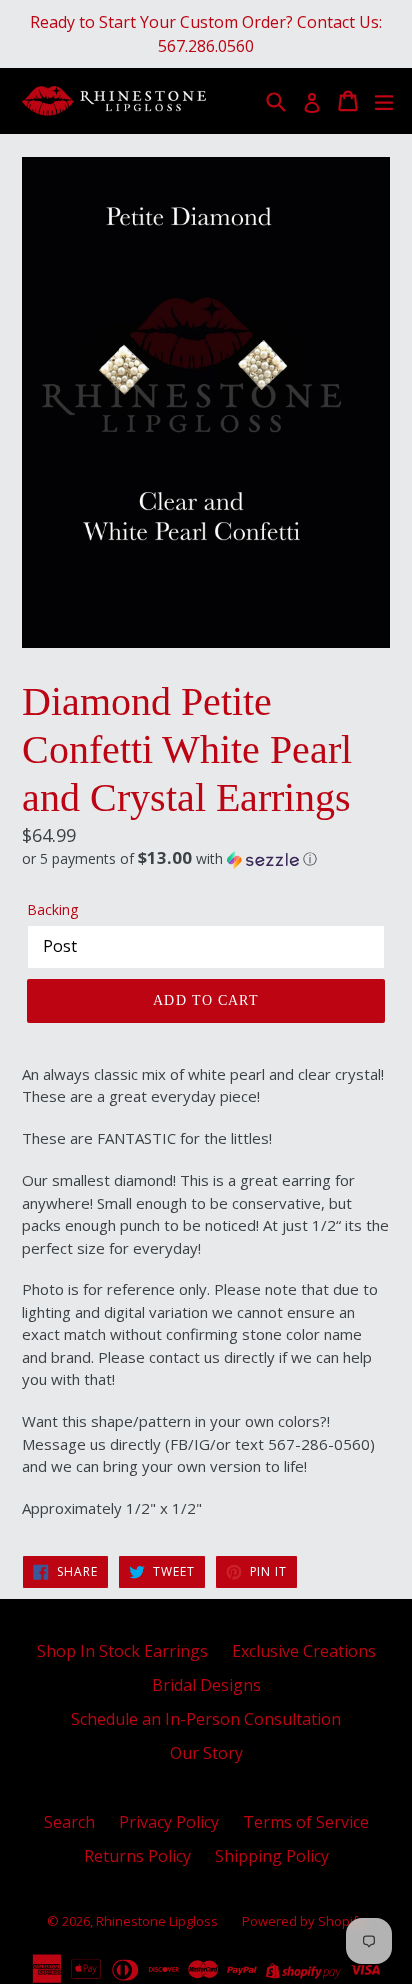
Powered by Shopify (303, 1921)
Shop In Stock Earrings (122, 1651)
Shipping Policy (272, 1856)
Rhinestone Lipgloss (157, 1921)
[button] (206, 859)
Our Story (206, 1753)
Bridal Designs (206, 1685)
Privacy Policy (169, 1822)
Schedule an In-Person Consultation (206, 1719)
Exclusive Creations (304, 1651)
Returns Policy (137, 1856)
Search (69, 1822)
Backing (52, 909)
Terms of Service (306, 1822)
